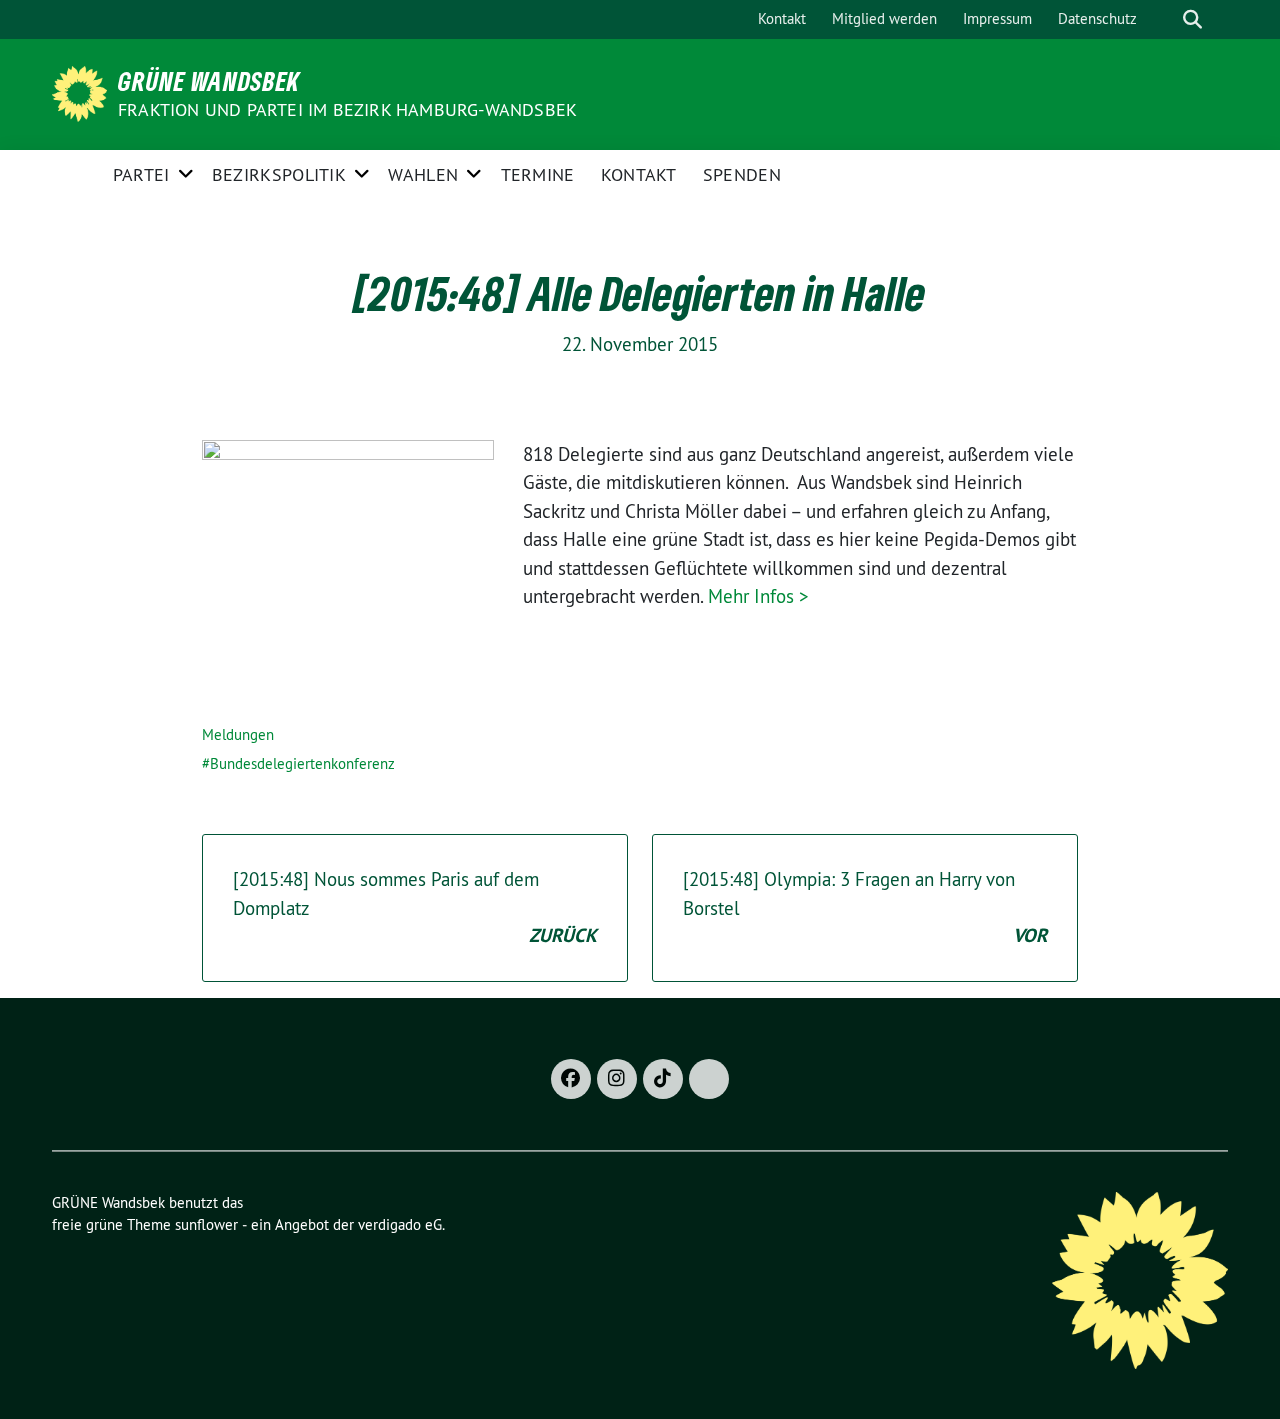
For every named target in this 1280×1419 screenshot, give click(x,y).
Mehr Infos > (758, 596)
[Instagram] (617, 1079)
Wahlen (423, 174)
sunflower (206, 1224)
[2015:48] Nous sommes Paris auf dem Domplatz (415, 907)
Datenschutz (1097, 18)
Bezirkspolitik (279, 174)
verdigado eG (400, 1224)
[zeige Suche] (1192, 19)
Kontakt (782, 18)
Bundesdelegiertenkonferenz (302, 763)
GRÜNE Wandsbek (209, 81)
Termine (538, 174)
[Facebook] (571, 1079)
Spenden (742, 174)
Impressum (997, 18)
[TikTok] (663, 1079)
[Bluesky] (709, 1079)
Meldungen (238, 734)
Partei (141, 174)
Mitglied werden (884, 18)
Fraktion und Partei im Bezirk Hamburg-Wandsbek (347, 109)
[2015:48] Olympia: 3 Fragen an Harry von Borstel (865, 907)
